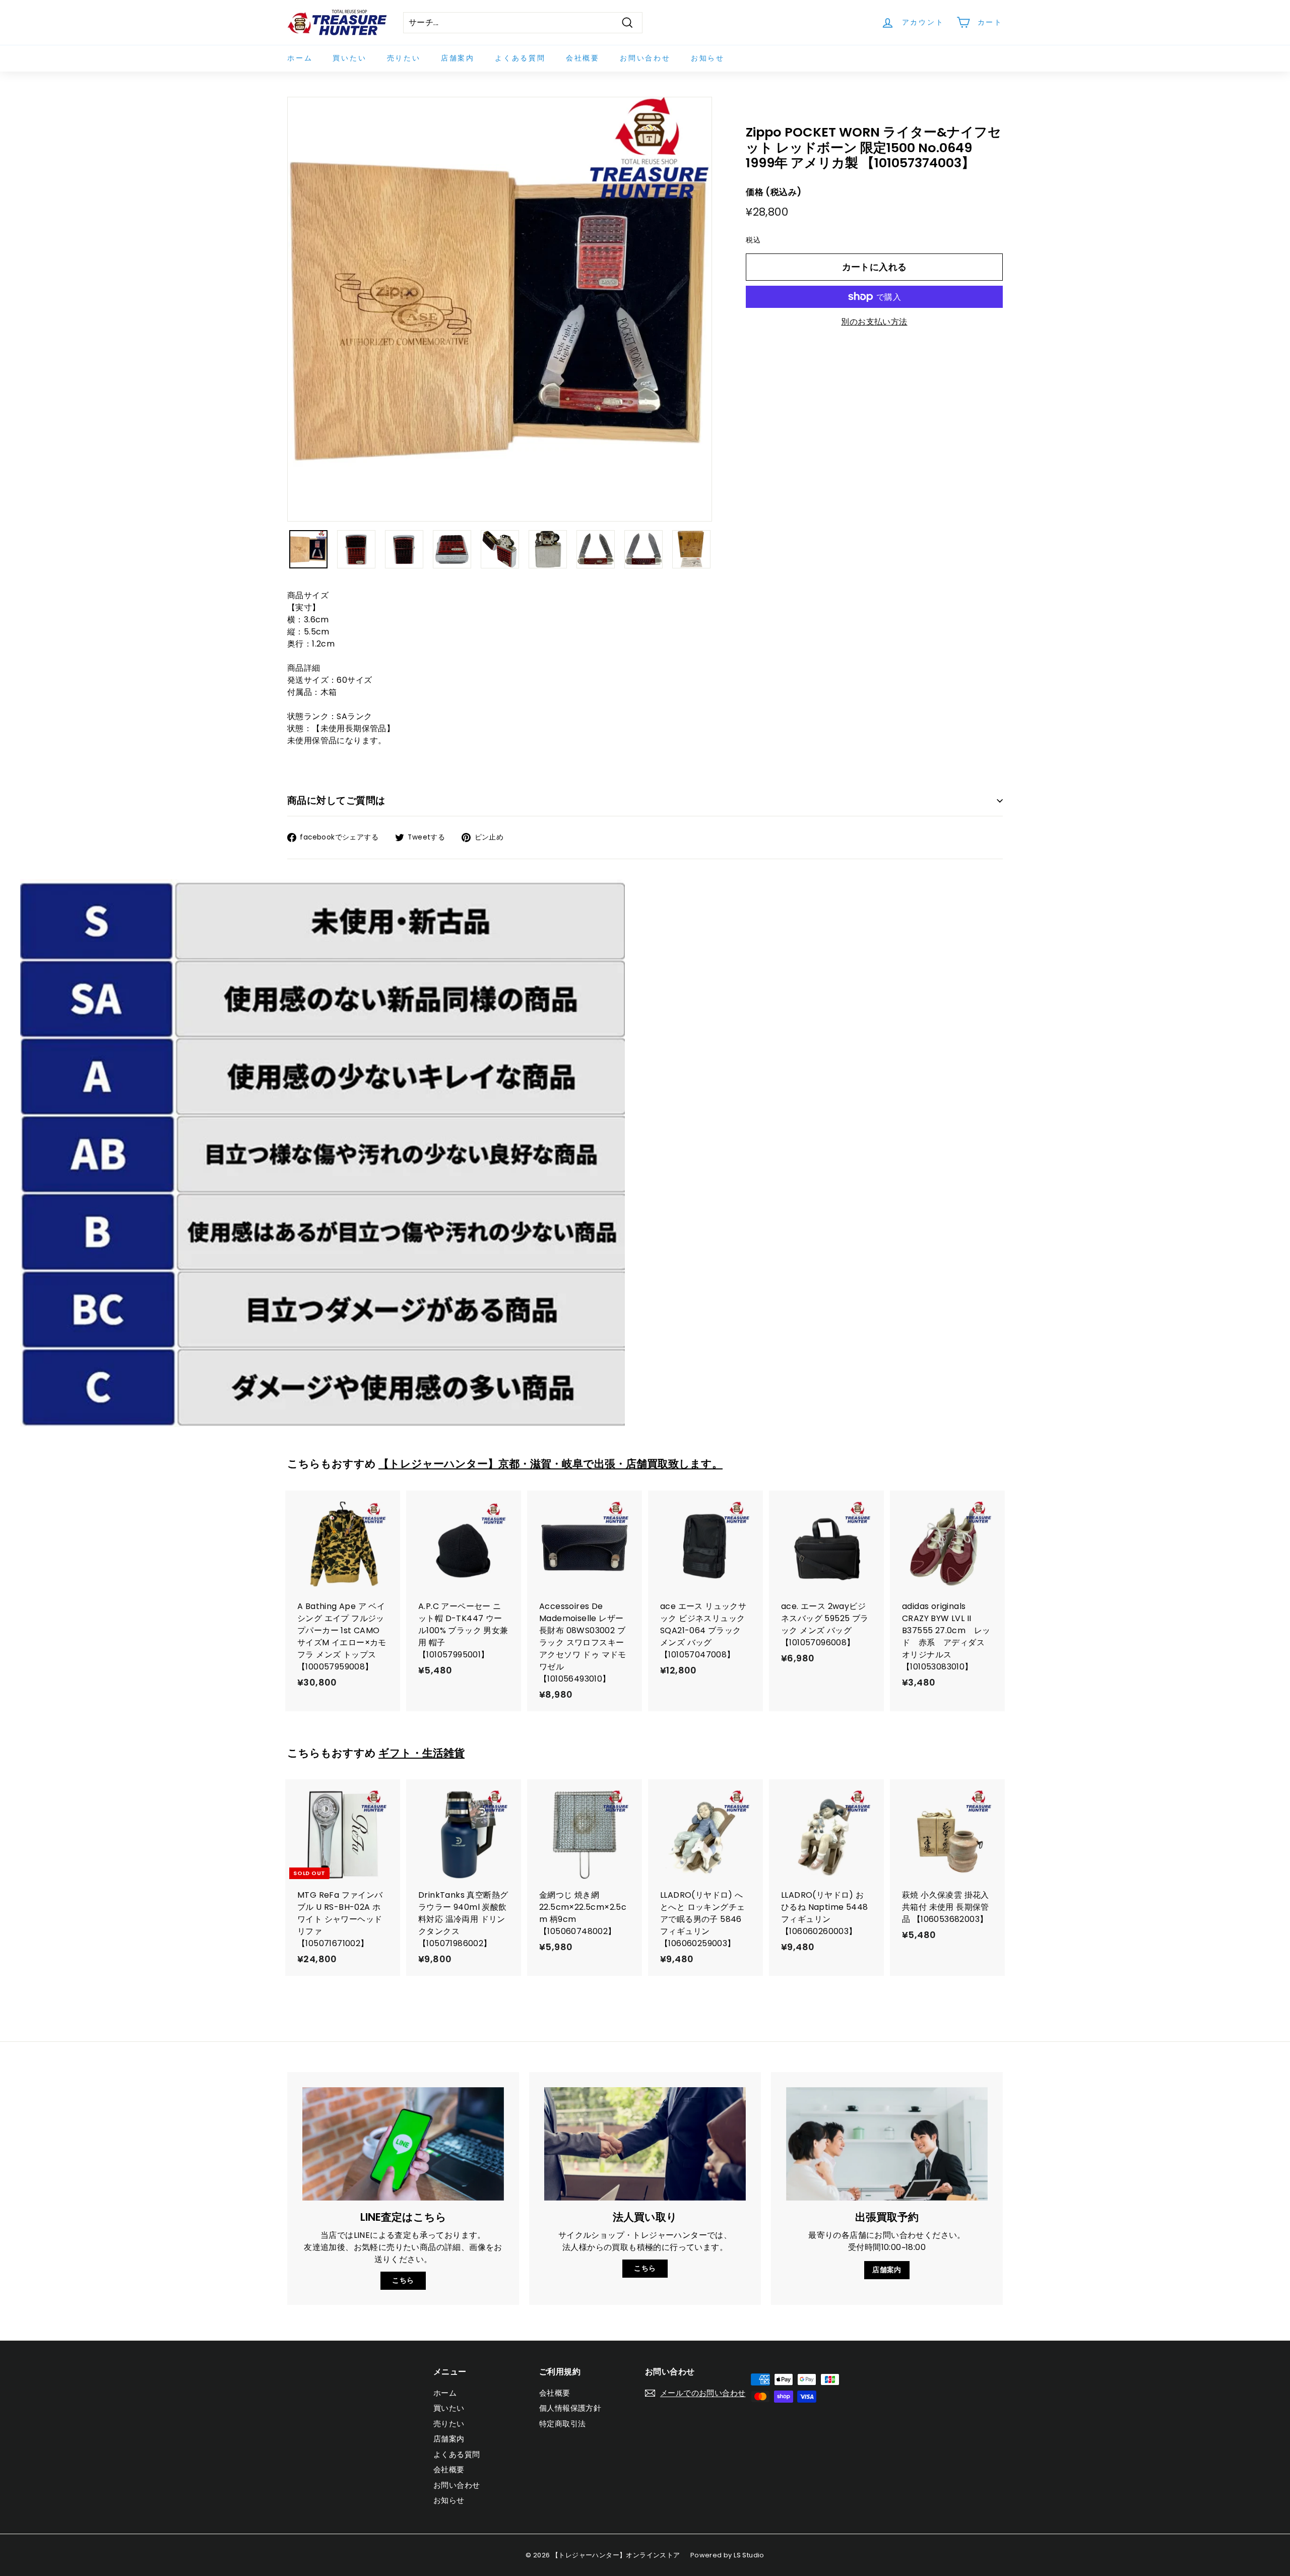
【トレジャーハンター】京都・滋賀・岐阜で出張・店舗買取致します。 (551, 1464)
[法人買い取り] (645, 2144)
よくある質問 (520, 58)
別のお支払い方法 (874, 322)
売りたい (404, 58)
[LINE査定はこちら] (403, 2144)
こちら (403, 2280)
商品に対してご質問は (336, 800)
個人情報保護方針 (570, 2408)
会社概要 (583, 58)
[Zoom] (500, 309)
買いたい (349, 58)
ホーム (300, 58)
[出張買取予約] (887, 2144)
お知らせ (708, 58)
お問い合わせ (645, 58)
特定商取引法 (562, 2424)
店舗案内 (458, 58)
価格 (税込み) (773, 192)
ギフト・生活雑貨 (422, 1753)
